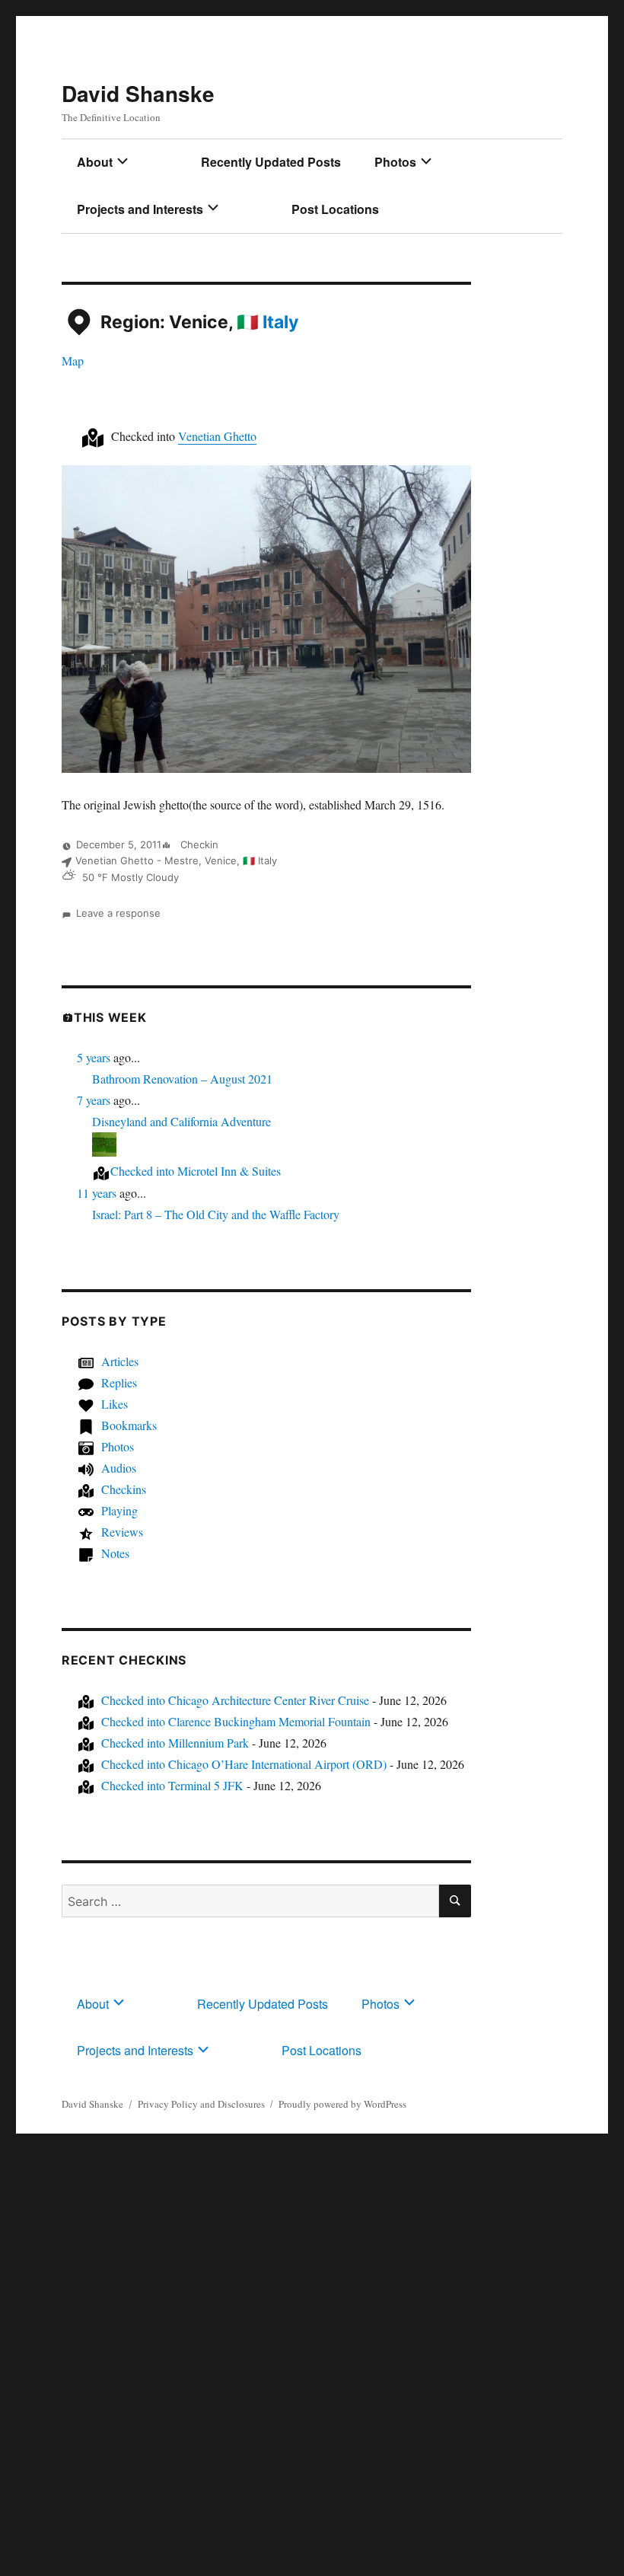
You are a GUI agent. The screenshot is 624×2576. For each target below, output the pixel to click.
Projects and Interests (140, 209)
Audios (119, 1468)
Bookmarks (129, 1425)
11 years (97, 1193)
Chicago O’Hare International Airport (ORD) (244, 1764)
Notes (115, 1553)
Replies (119, 1382)
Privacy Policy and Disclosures (201, 2104)
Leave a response (118, 913)
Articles (120, 1361)
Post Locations (335, 209)
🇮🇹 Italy (267, 323)
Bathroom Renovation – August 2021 (182, 1079)
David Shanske (138, 93)
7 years (94, 1100)
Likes (115, 1404)
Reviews (122, 1532)
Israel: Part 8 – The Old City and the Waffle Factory (216, 1214)
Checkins (124, 1489)
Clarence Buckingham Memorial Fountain (236, 1721)
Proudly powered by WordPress (342, 2104)
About (95, 162)
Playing (119, 1510)
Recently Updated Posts (271, 162)
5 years (94, 1057)
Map (73, 361)
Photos (395, 162)
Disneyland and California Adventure (181, 1121)
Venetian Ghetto (217, 436)
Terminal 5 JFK (172, 1785)
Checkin (198, 844)
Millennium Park (175, 1743)
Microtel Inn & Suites (196, 1171)
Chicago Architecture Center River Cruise (235, 1700)
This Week (110, 1017)
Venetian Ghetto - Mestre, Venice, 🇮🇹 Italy (176, 860)
